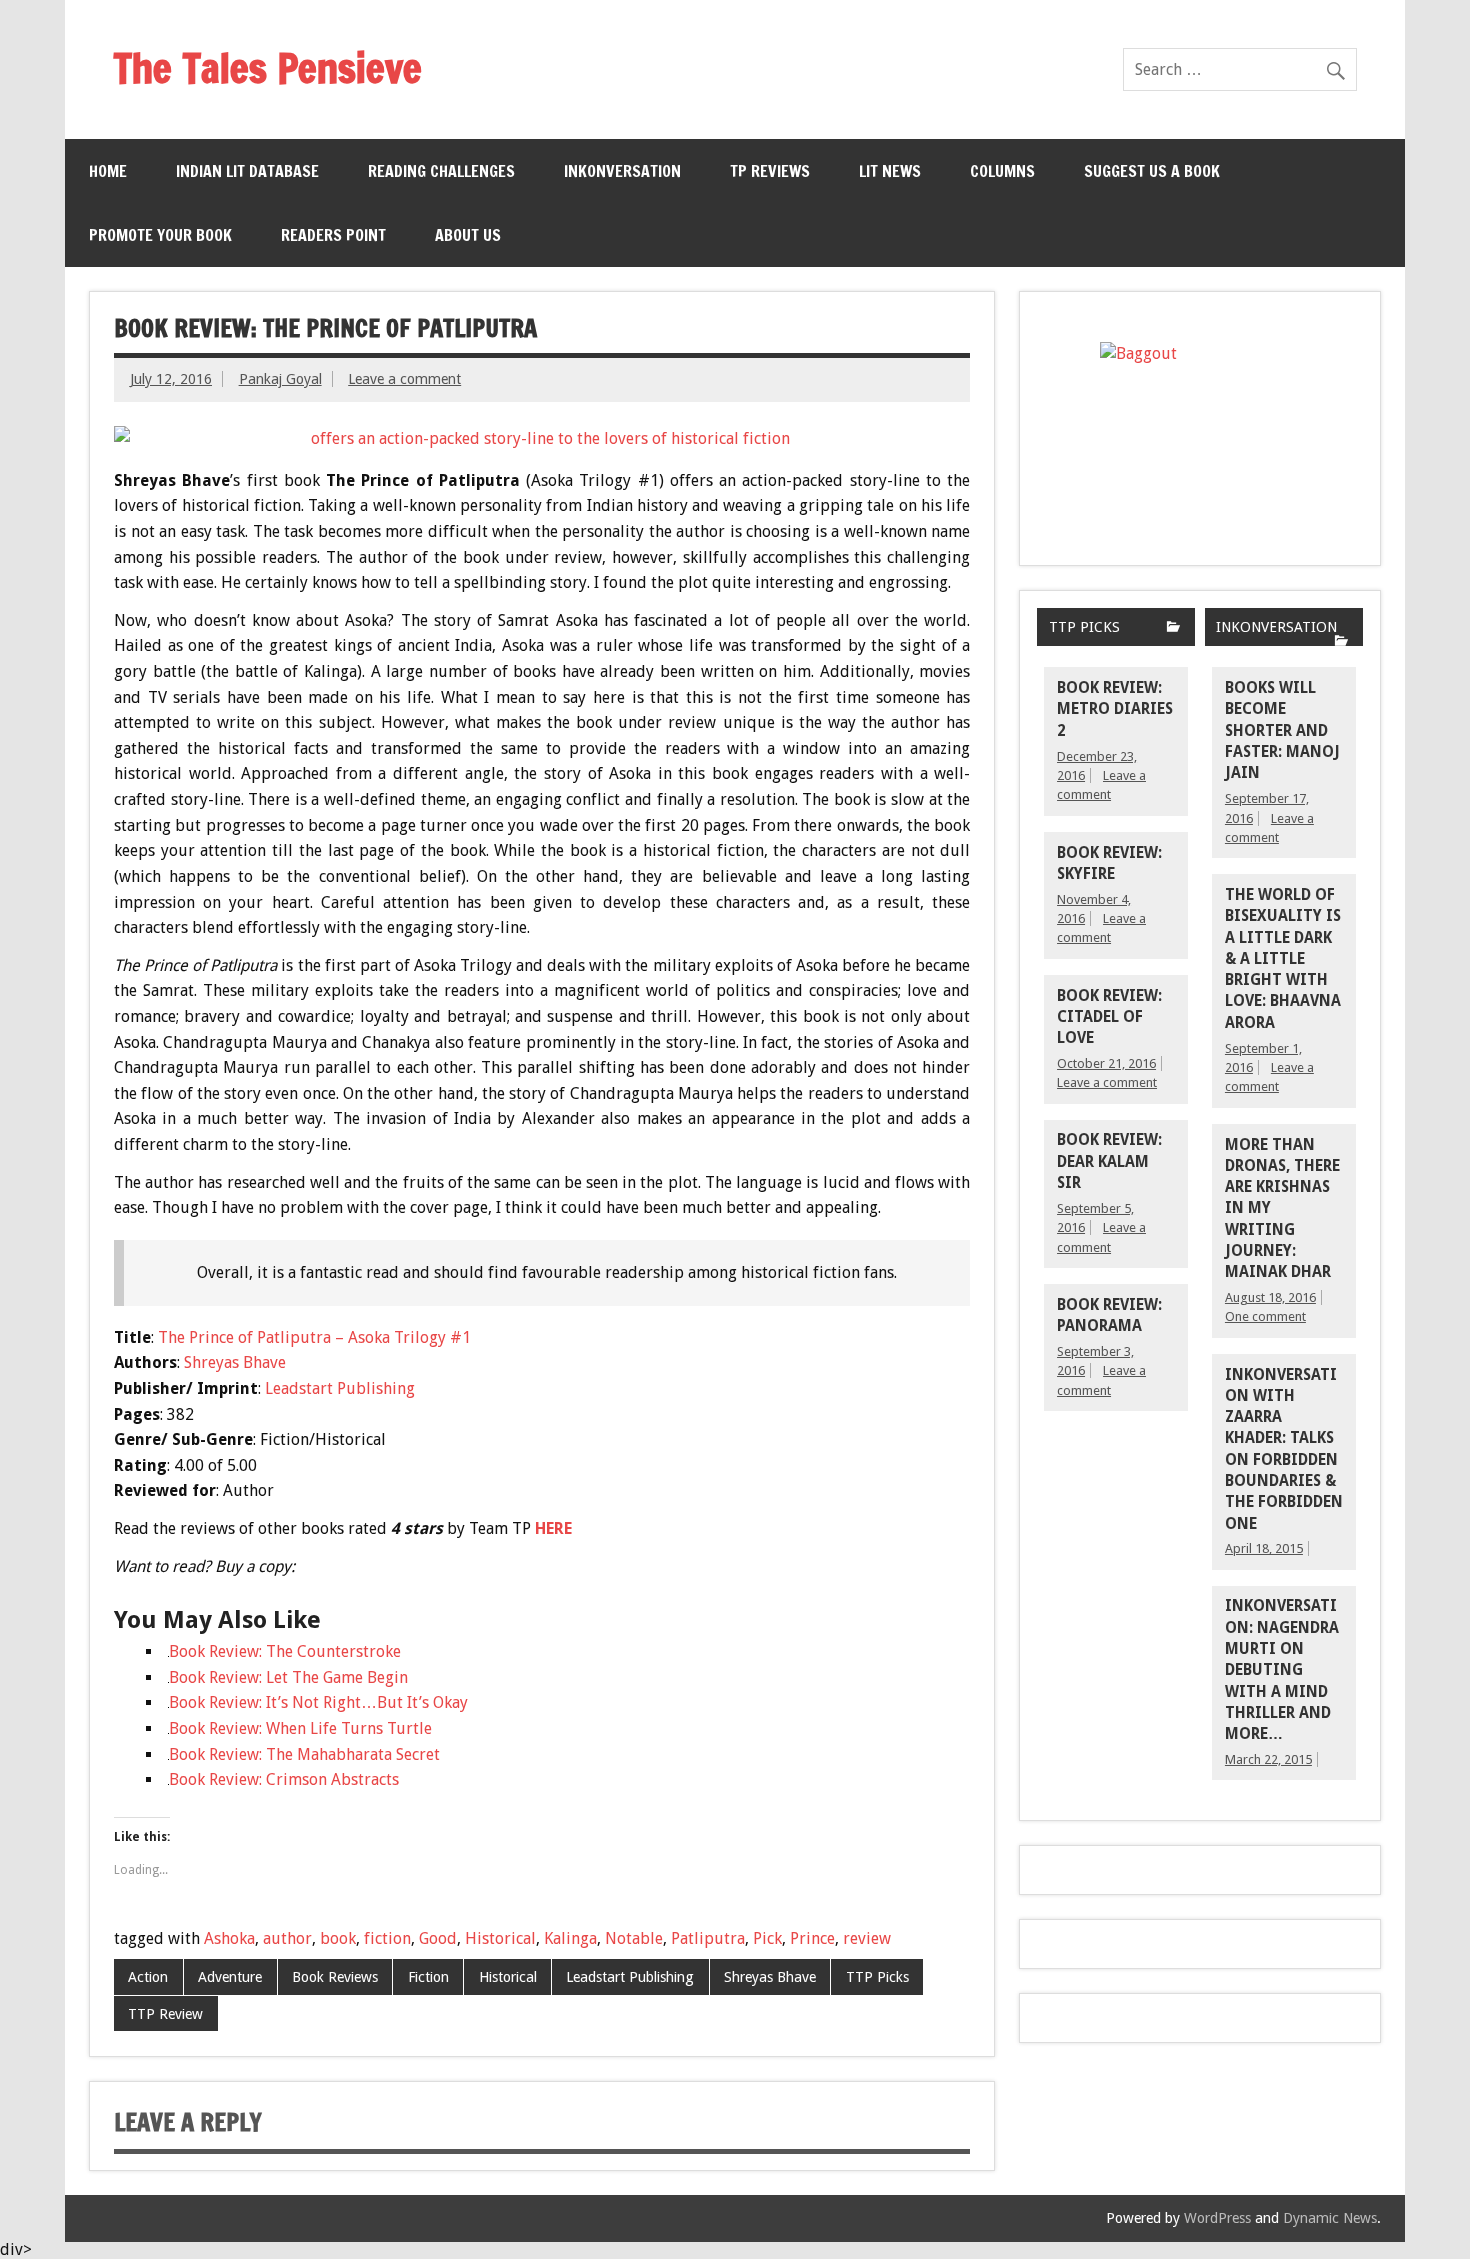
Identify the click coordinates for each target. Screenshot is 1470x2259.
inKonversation (622, 171)
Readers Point (333, 235)
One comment (1265, 1316)
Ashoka (229, 1938)
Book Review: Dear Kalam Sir (1109, 1161)
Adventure (230, 1977)
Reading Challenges (441, 171)
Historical (500, 1938)
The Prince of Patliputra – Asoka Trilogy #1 (314, 1337)
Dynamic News (1330, 2218)
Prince (812, 1938)
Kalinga (570, 1938)
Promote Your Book (160, 235)
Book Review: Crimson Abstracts (284, 1779)
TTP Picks (877, 1977)
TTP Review (165, 2014)
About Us (468, 235)
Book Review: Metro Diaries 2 (1115, 709)
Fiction (428, 1977)
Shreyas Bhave (235, 1362)
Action (148, 1977)
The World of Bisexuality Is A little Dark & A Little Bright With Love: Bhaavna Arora (1283, 959)
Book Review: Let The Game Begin (288, 1677)
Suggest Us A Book (1152, 171)
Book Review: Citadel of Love (1109, 1017)
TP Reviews (770, 171)
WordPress (1217, 2218)
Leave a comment (404, 379)
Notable (634, 1938)
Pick (767, 1938)
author (287, 1938)
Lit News (890, 171)
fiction (387, 1938)
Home (108, 171)
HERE (553, 1528)
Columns (1002, 171)
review (867, 1938)
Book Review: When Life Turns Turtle (300, 1728)
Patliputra (708, 1938)
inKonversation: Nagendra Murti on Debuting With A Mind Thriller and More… (1282, 1670)
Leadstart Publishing (340, 1388)
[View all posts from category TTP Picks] (1173, 628)
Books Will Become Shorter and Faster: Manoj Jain (1282, 730)
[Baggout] (1200, 428)
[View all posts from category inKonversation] (1341, 642)
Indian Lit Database (247, 171)
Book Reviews (335, 1977)
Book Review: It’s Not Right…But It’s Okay (318, 1702)
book (338, 1938)
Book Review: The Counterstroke (285, 1651)
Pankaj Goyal (280, 379)
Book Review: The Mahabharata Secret (304, 1754)
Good (438, 1938)
